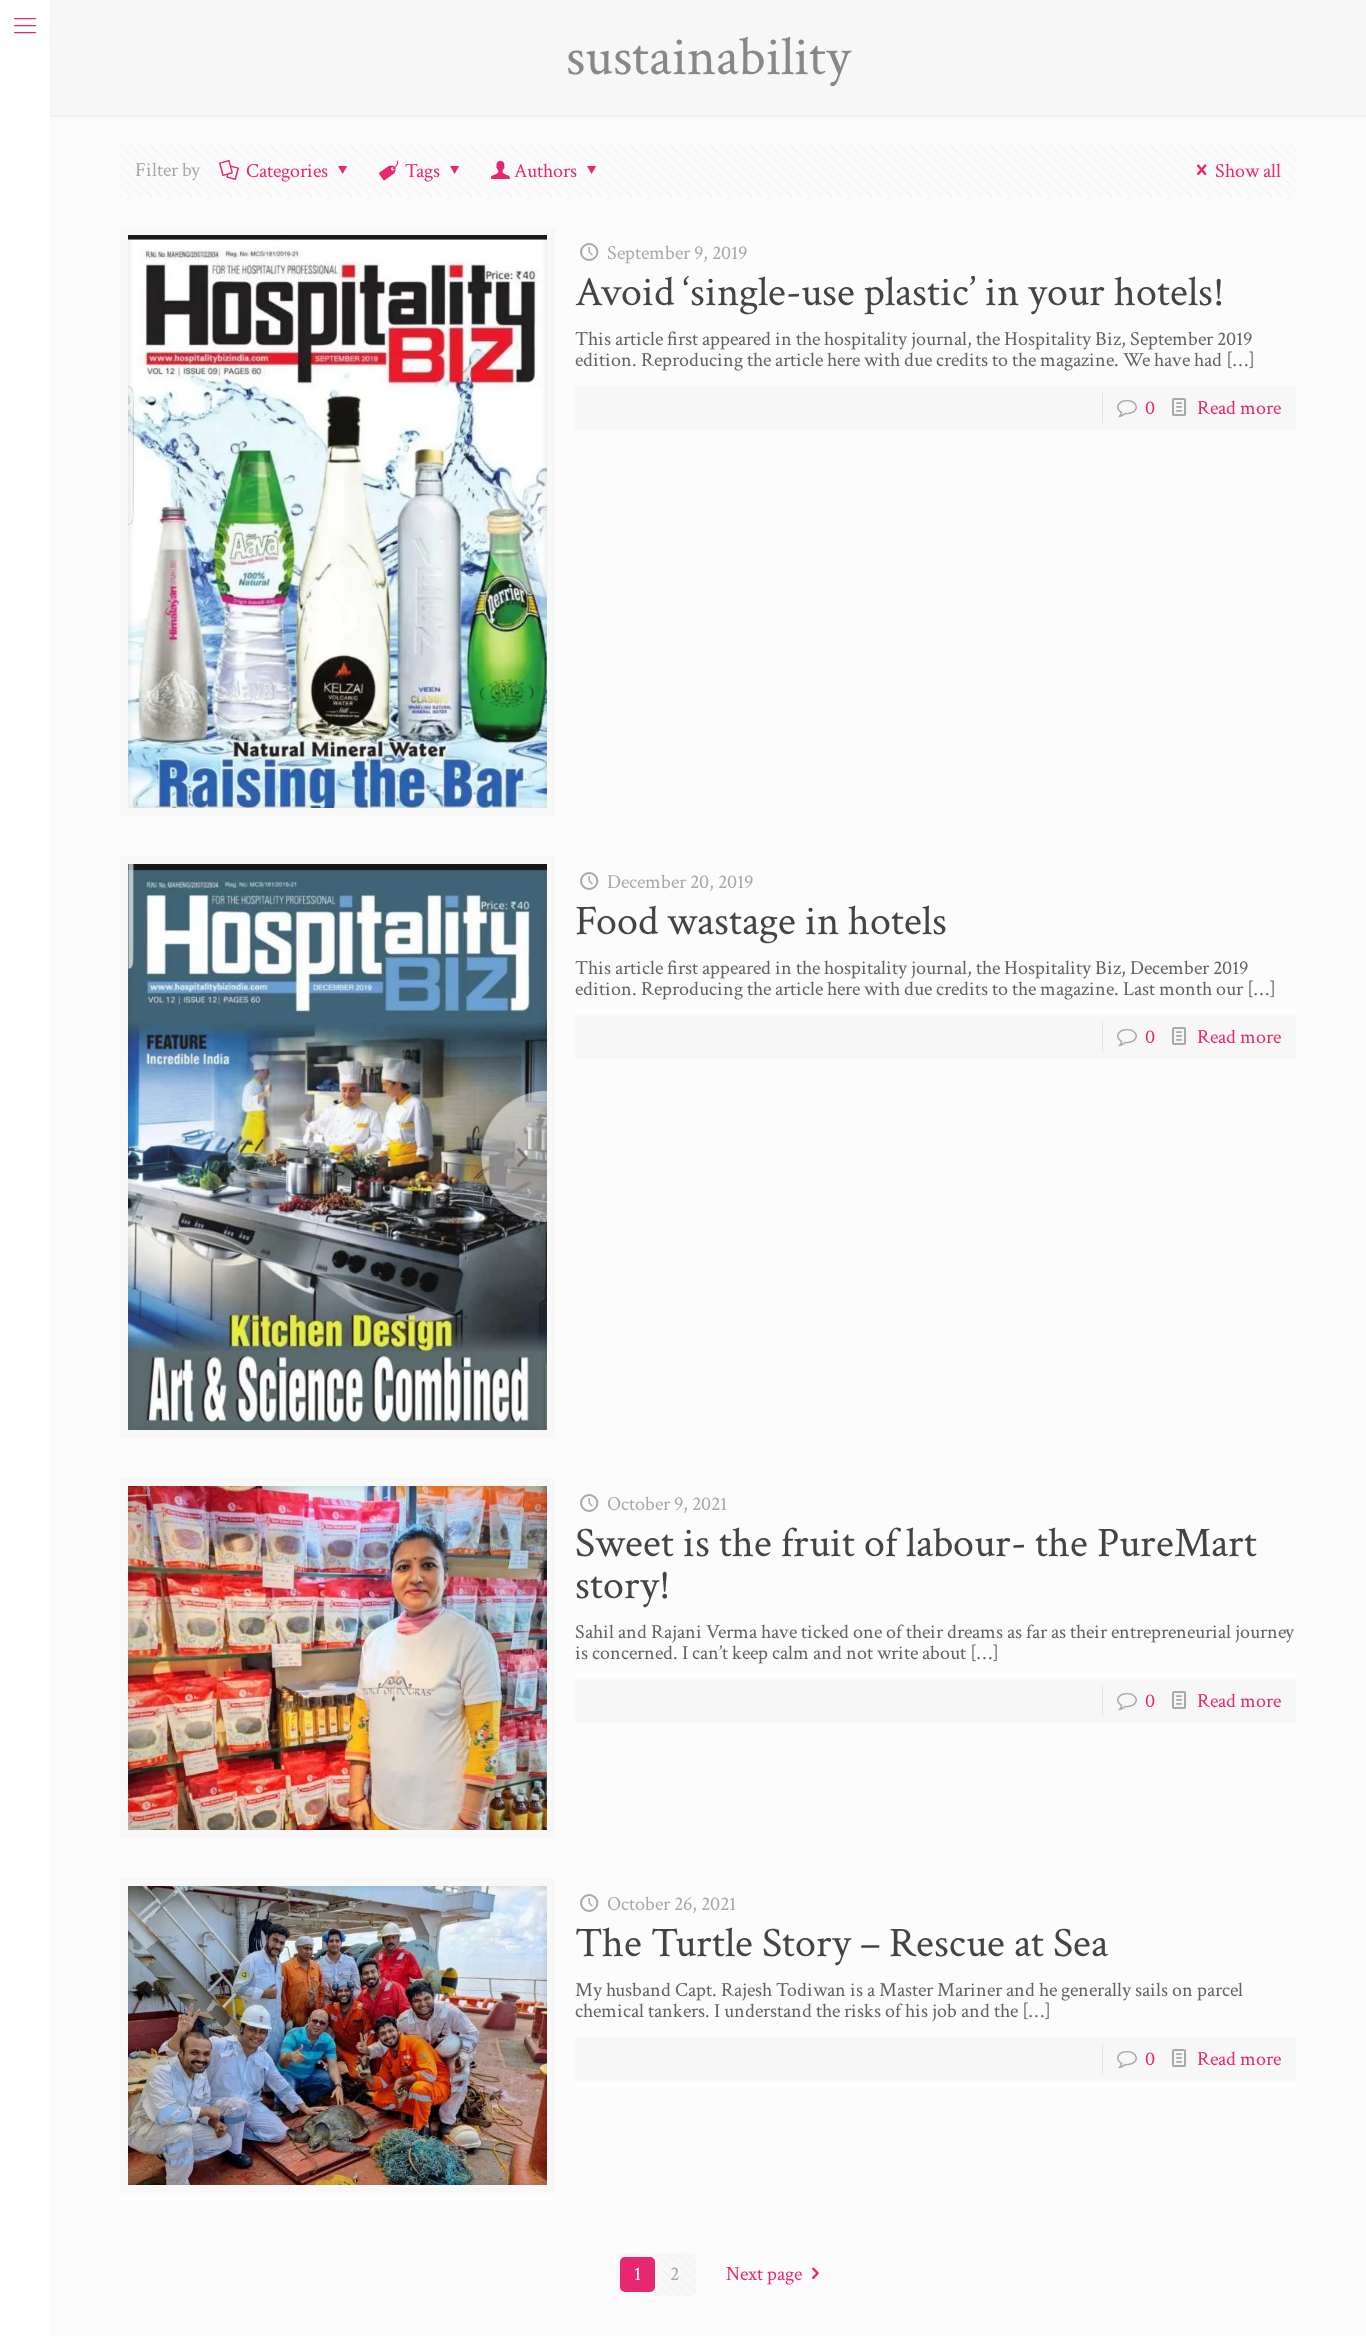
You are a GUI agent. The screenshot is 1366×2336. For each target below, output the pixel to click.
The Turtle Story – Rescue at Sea (841, 1943)
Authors (545, 171)
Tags (422, 171)
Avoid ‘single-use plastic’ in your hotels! (899, 292)
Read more (1239, 408)
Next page (764, 2274)
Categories (287, 171)
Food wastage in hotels (761, 921)
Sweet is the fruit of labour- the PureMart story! (916, 1564)
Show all (1248, 171)
